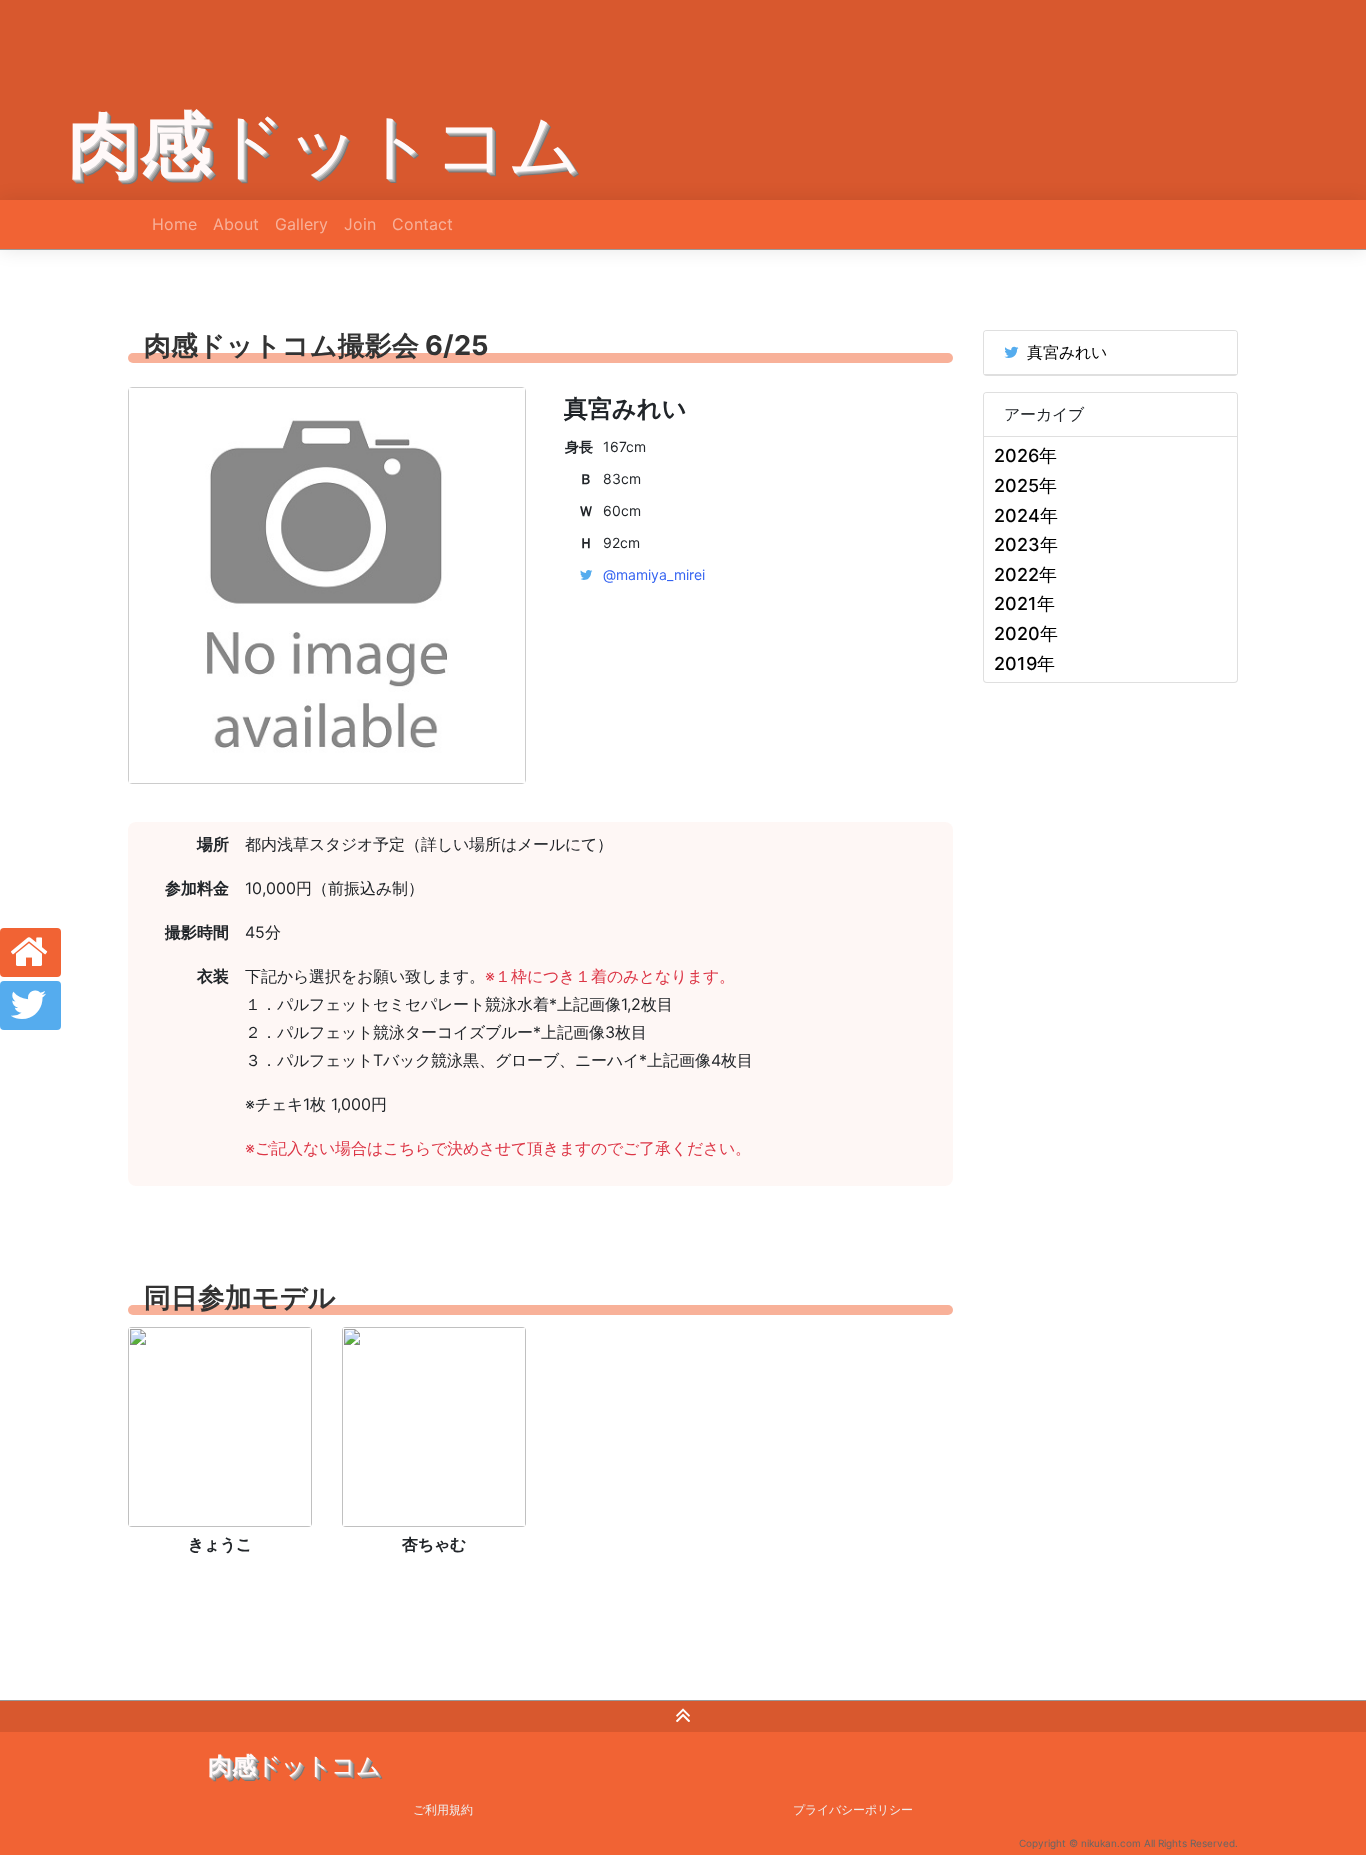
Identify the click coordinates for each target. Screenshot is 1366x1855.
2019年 (1024, 663)
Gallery (301, 224)
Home (174, 224)
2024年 (1026, 515)
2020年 (1026, 633)
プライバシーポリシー (853, 1809)
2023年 (1026, 544)
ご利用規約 (443, 1809)
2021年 (1024, 603)
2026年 (1025, 455)
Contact (422, 224)
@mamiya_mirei (654, 574)
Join (360, 224)
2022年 (1025, 574)
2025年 (1025, 485)
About (236, 224)
